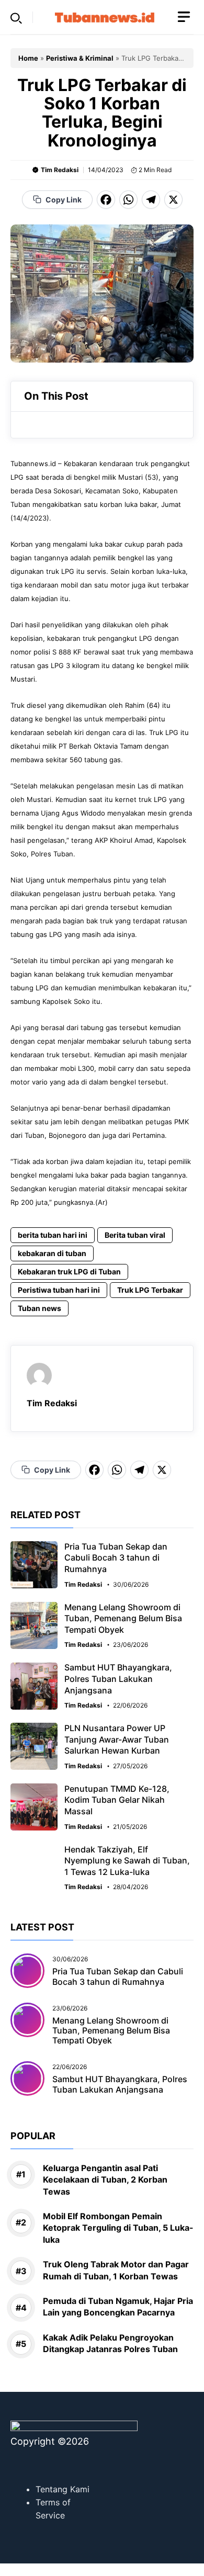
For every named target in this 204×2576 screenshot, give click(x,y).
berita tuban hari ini (53, 1235)
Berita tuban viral (135, 1235)
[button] (16, 17)
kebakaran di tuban (52, 1253)
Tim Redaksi (60, 170)
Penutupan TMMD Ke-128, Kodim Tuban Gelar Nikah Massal (117, 1800)
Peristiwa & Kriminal (80, 58)
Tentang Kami (63, 2489)
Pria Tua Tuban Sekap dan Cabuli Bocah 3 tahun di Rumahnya (116, 1558)
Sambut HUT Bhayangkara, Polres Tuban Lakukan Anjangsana (118, 1679)
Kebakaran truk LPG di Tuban (69, 1272)
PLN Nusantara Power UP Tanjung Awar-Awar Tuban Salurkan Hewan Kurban (117, 1739)
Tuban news (39, 1308)
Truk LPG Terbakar (150, 1290)
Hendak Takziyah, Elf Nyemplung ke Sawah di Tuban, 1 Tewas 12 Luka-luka (127, 1861)
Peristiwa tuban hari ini (59, 1290)
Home (28, 58)
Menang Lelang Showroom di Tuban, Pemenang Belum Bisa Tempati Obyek (123, 1618)
